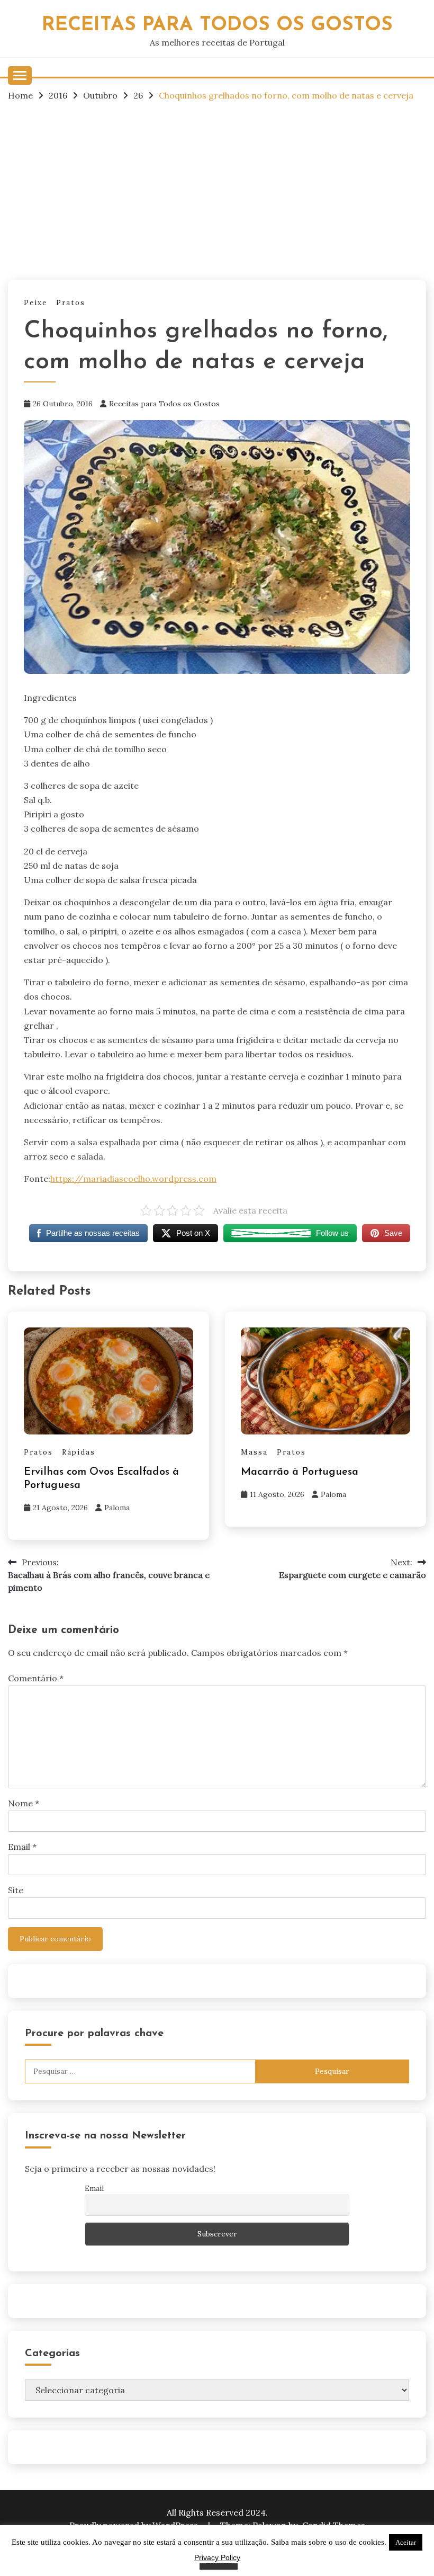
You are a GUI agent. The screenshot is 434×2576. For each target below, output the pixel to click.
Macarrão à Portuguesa (300, 1472)
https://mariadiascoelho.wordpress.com (133, 1179)
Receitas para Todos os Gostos (164, 404)
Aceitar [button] (406, 2542)
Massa (254, 1452)
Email (22, 1847)
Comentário (36, 1678)
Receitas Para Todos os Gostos (217, 25)
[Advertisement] (217, 190)
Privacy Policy (217, 2557)
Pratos (71, 303)
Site (16, 1890)
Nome (24, 1803)
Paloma (117, 1508)
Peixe (35, 303)
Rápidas (79, 1452)
